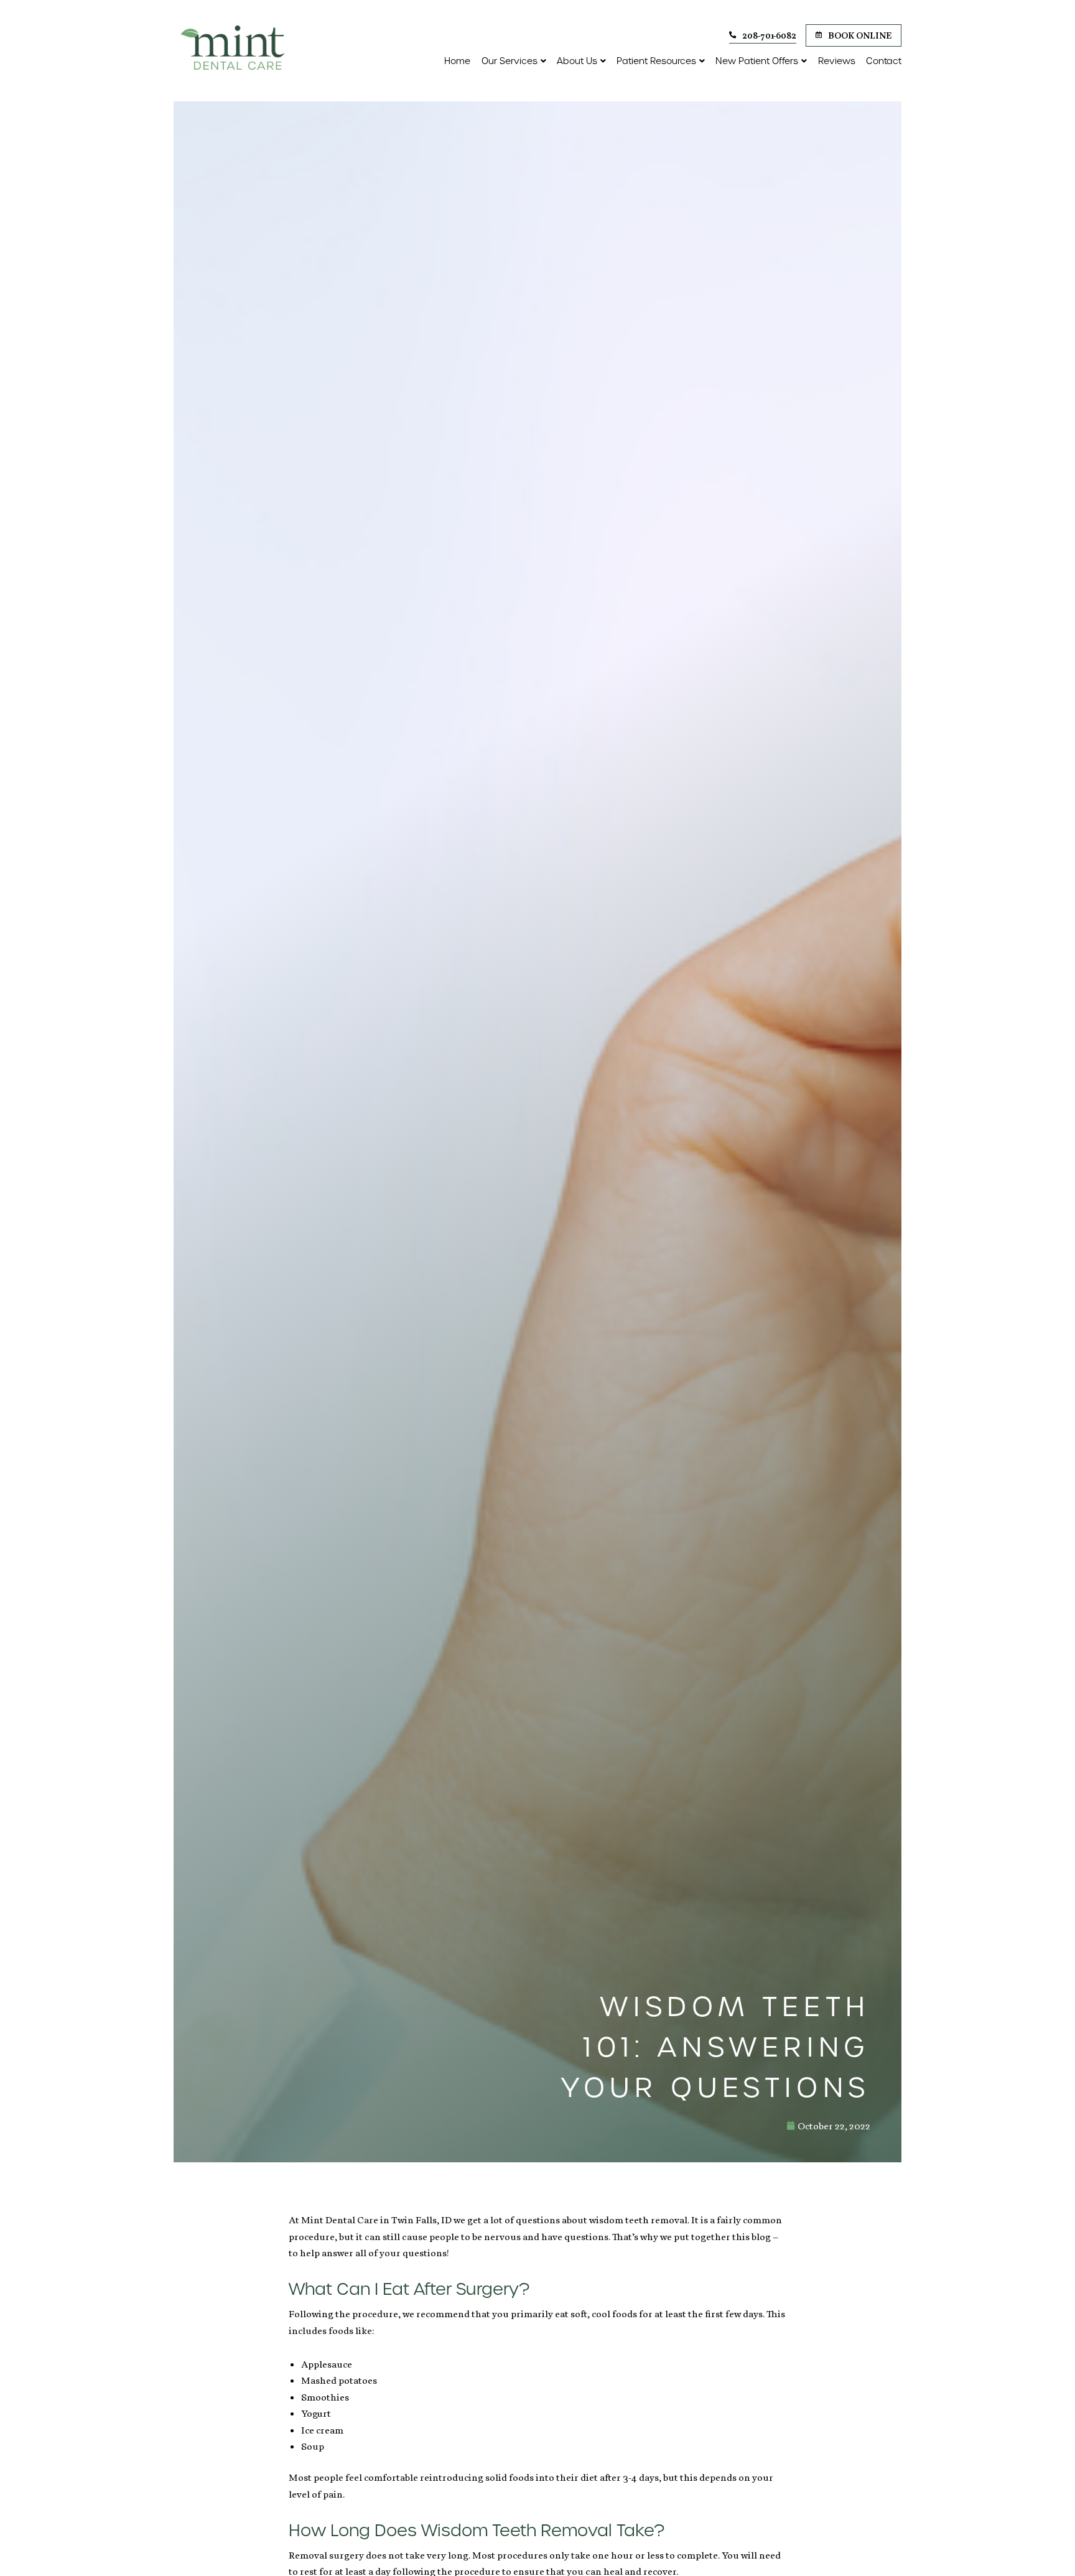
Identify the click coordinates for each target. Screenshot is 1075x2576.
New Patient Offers (757, 61)
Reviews (837, 61)
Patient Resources (656, 61)
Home (457, 61)
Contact (884, 61)
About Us (577, 61)
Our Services (510, 61)
